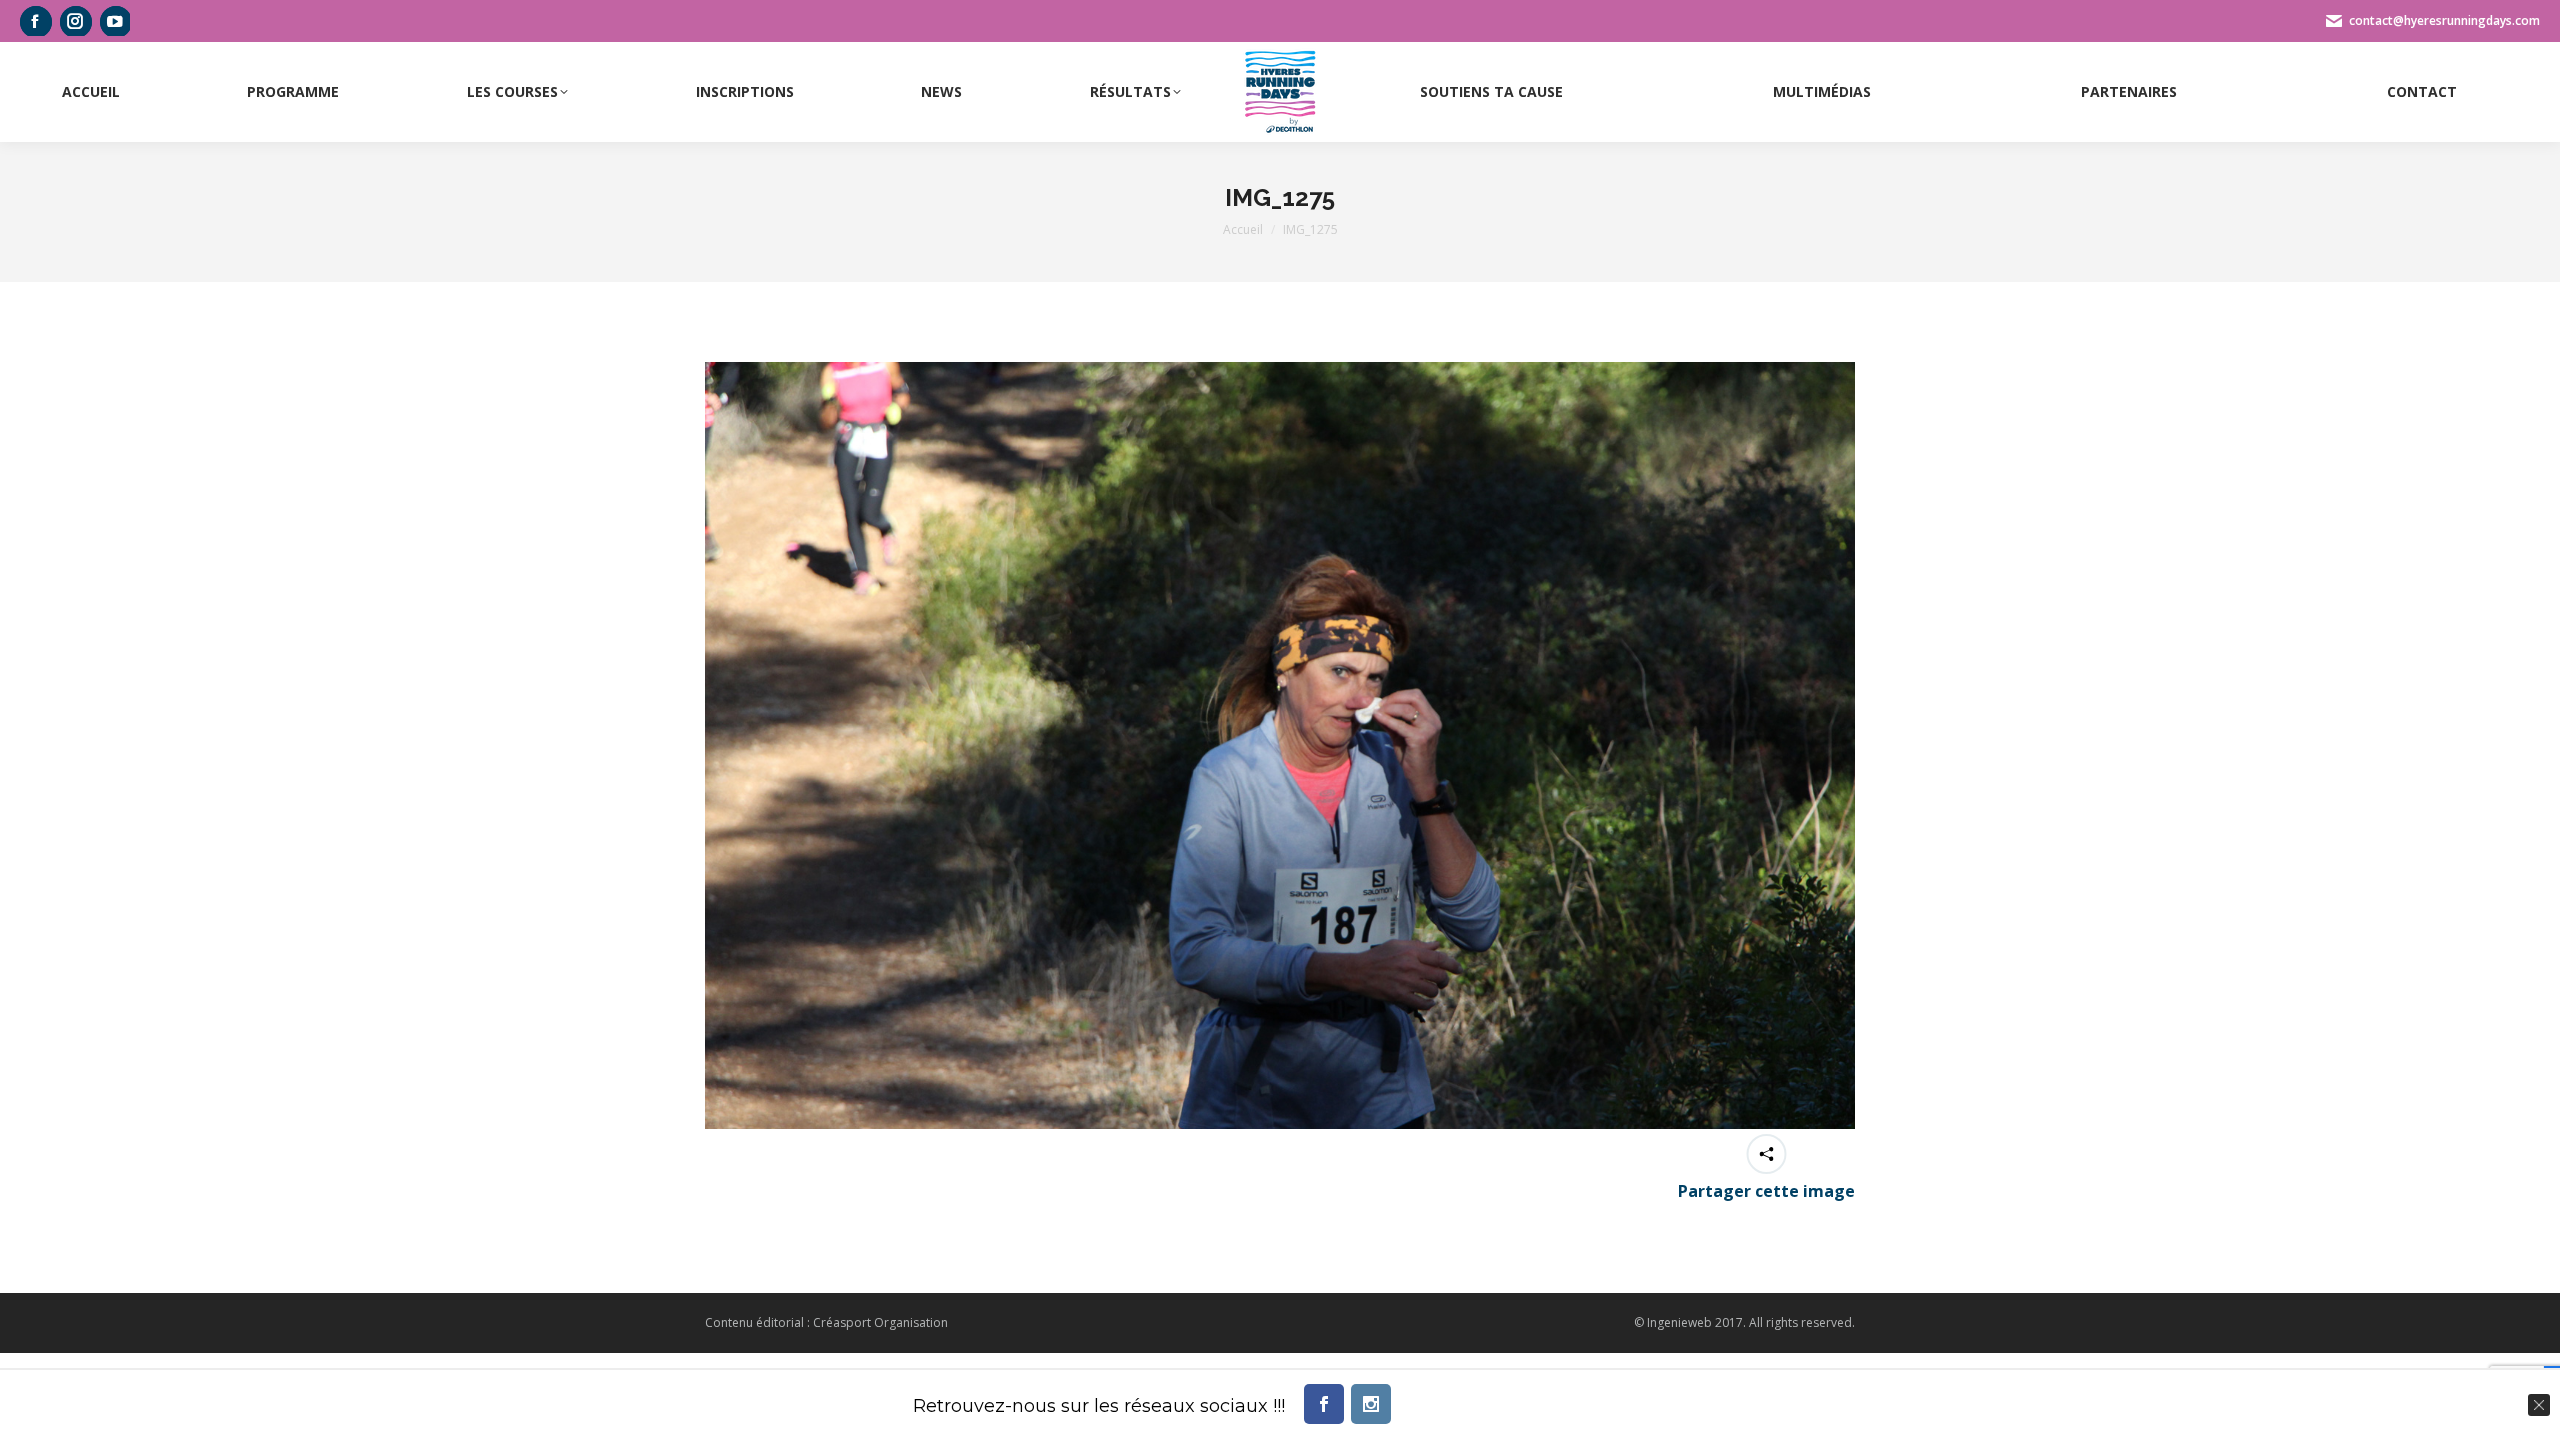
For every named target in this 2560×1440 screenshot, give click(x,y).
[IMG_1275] (1280, 745)
